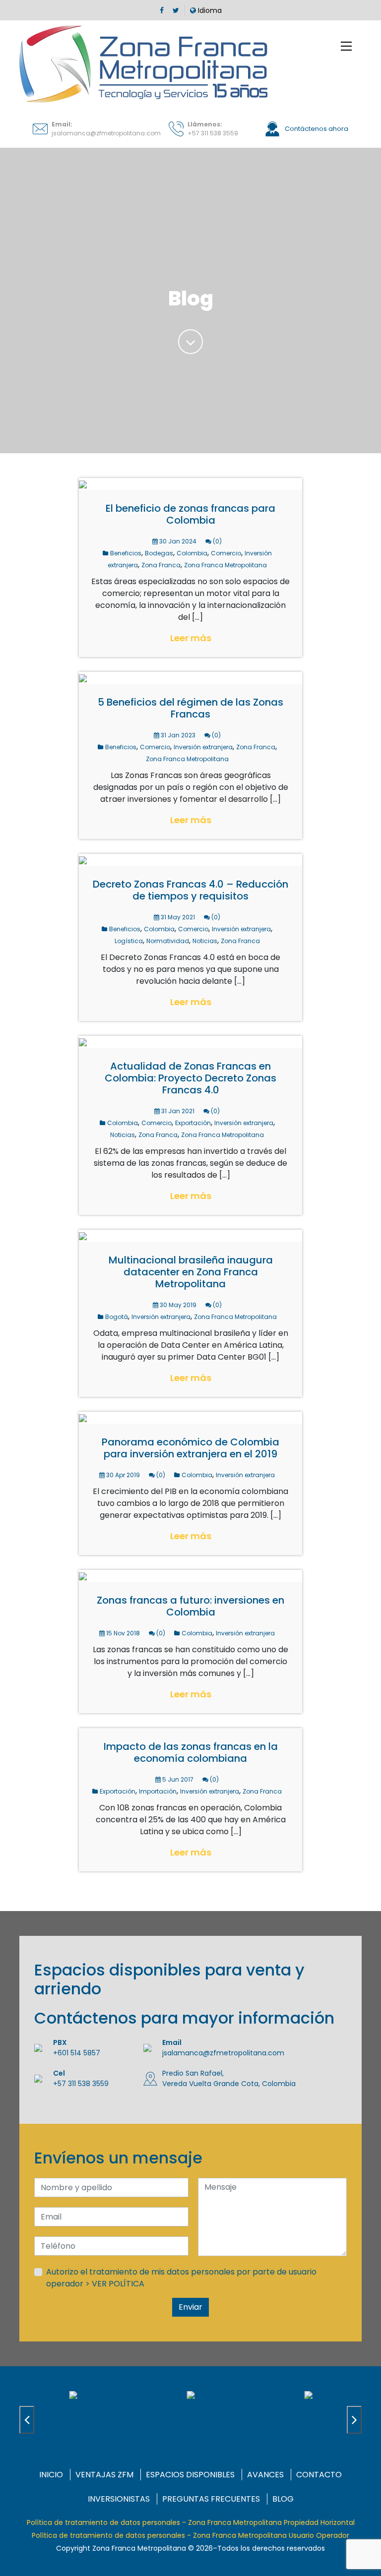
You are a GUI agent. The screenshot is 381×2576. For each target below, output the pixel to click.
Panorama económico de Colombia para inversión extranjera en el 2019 (190, 1448)
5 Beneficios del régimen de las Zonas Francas (190, 708)
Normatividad (168, 941)
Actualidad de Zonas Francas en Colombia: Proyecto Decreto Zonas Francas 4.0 (190, 1078)
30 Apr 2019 (122, 1475)
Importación (158, 1791)
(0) (217, 541)
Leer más (191, 638)
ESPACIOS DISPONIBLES (190, 2475)
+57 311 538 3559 (213, 133)
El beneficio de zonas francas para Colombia (190, 514)
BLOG (283, 2499)
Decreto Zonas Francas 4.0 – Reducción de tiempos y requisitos (190, 890)
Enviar (190, 2307)
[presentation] (27, 2420)
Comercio (226, 553)
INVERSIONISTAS (119, 2499)
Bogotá (117, 1317)
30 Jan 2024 (177, 541)
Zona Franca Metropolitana (225, 565)
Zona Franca (161, 565)
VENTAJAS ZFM (104, 2475)
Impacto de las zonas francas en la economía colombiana (191, 1752)
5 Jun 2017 (177, 1779)
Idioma (209, 10)
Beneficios (126, 553)
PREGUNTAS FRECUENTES (211, 2499)
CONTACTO (319, 2475)
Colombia (192, 553)
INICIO (51, 2475)
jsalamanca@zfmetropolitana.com (106, 133)
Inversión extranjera (203, 747)
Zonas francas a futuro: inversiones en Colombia (190, 1606)
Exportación (193, 1123)
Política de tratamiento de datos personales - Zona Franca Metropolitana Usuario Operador (190, 2535)
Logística (129, 941)
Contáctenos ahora (316, 129)
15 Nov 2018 (122, 1633)
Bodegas (159, 553)
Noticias (205, 941)
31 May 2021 (177, 917)
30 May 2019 (177, 1305)
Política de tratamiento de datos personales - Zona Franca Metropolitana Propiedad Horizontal (191, 2522)
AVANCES (265, 2475)
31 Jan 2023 (177, 735)
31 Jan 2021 (177, 1111)
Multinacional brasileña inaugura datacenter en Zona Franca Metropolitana (191, 1272)
